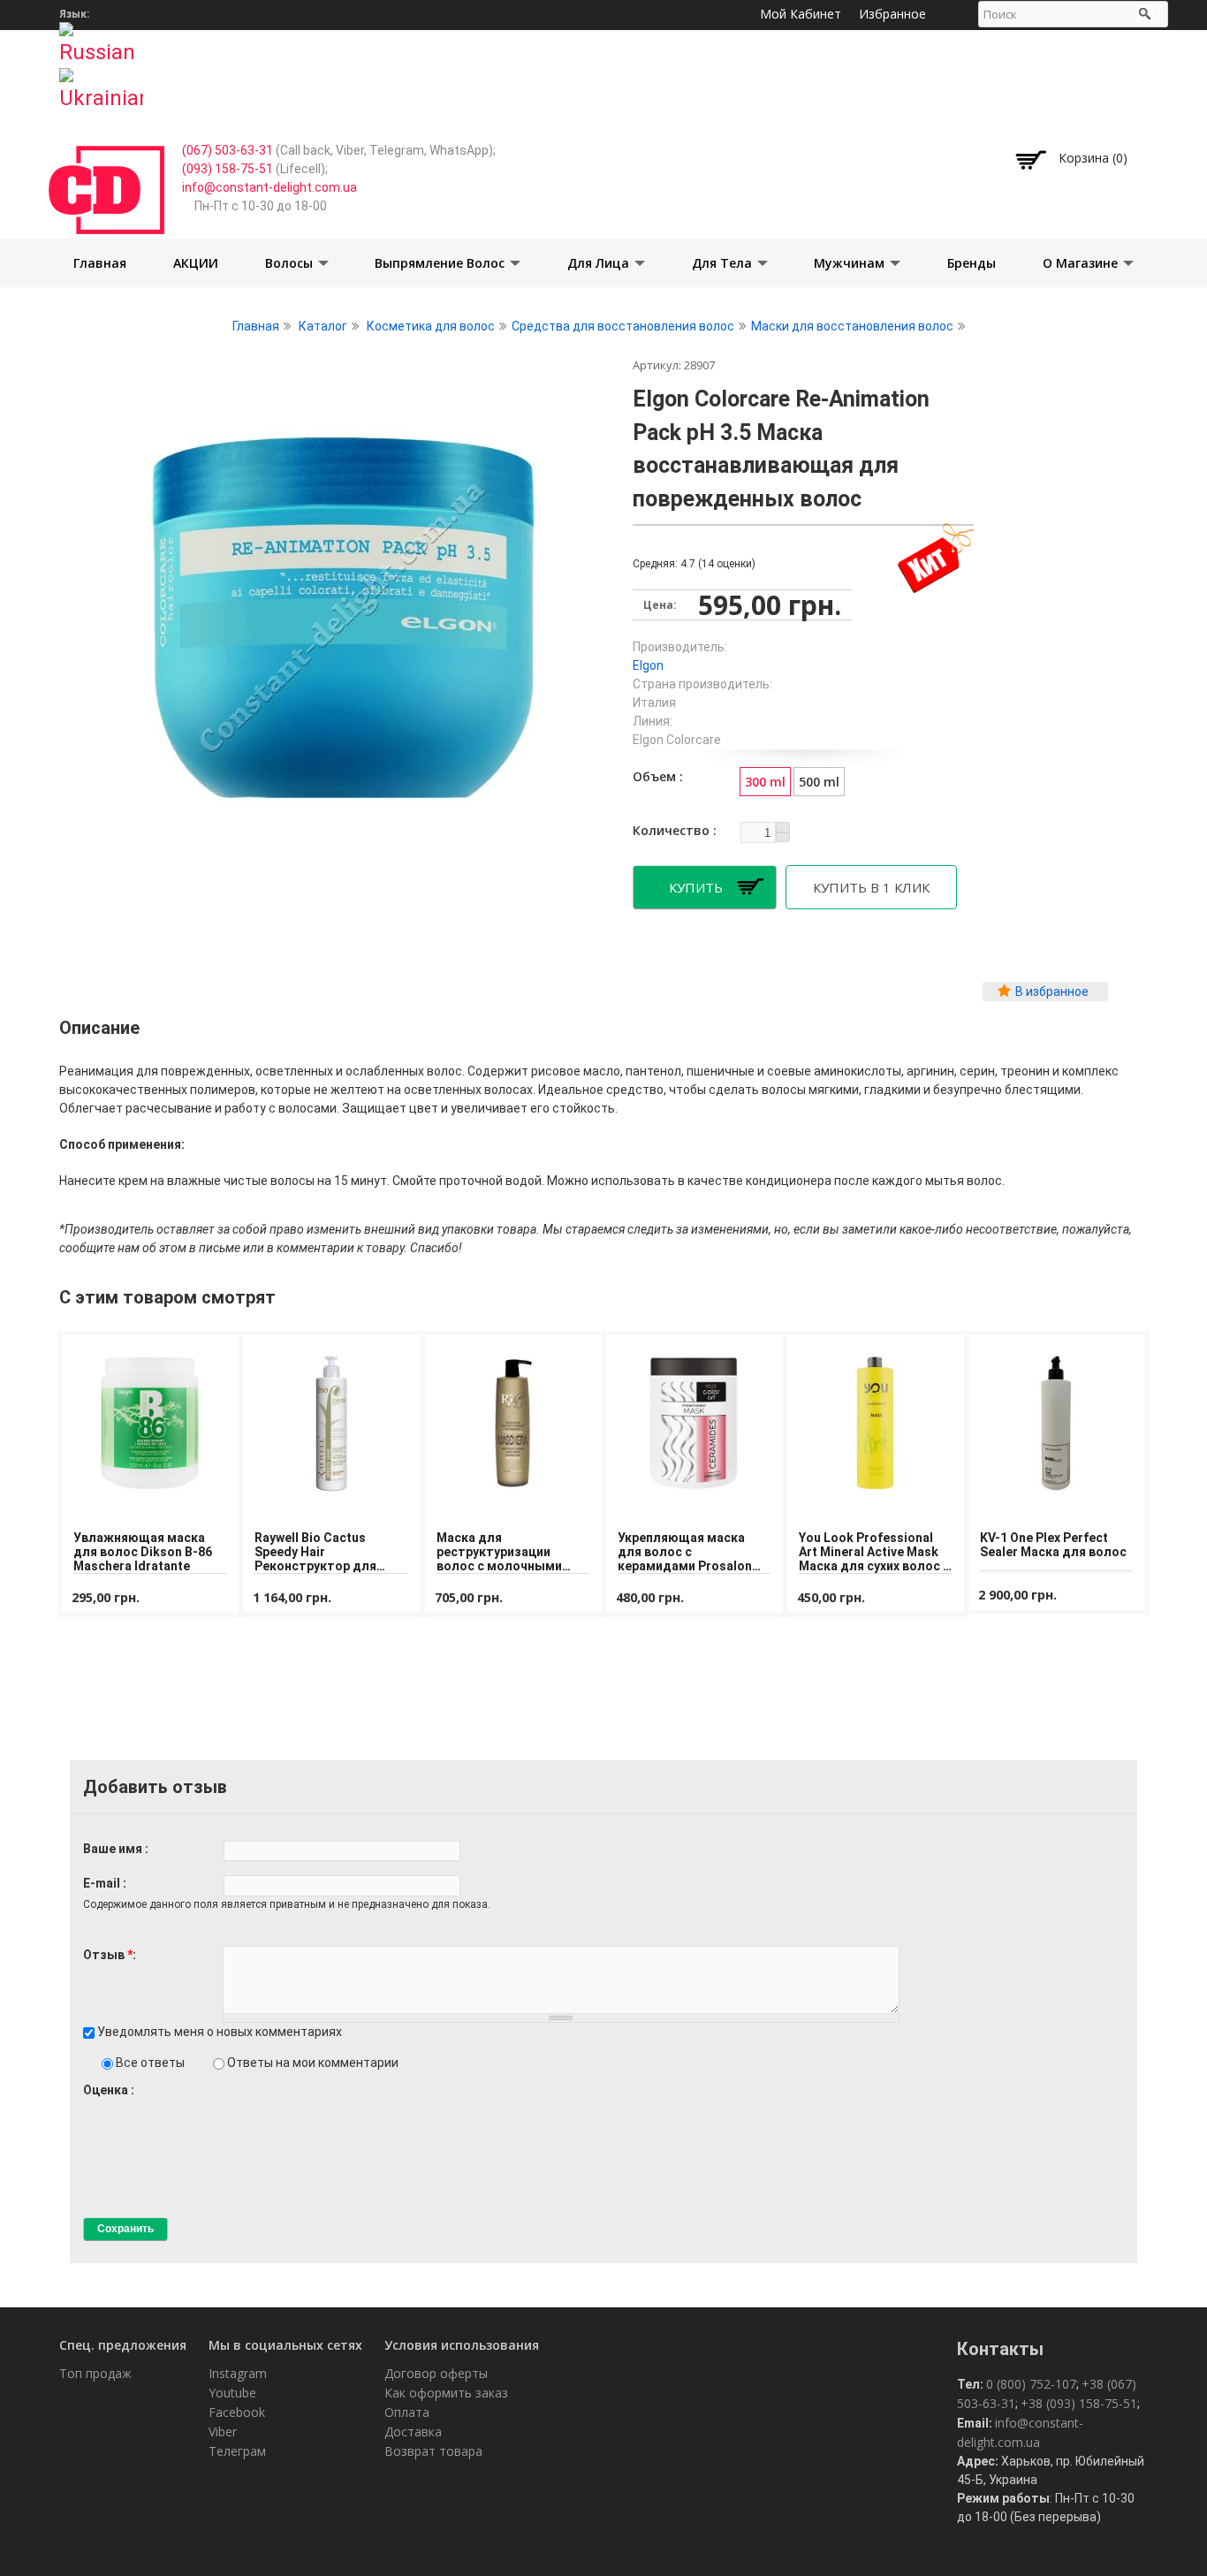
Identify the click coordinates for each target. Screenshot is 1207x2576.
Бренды (972, 263)
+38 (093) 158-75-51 (1079, 2403)
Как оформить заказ (446, 2393)
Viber (223, 2432)
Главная (100, 263)
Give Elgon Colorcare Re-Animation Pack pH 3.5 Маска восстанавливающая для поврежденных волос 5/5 (151, 2106)
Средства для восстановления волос (623, 326)
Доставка (413, 2432)
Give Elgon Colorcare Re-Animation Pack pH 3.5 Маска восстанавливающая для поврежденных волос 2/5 (106, 2106)
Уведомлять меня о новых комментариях (220, 2032)
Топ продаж (95, 2373)
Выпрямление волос (441, 263)
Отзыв (108, 1955)
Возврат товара (433, 2451)
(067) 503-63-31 (228, 150)
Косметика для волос (431, 326)
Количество (673, 830)
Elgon (648, 665)
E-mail (103, 1883)
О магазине (1082, 263)
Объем (656, 776)
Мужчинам (851, 263)
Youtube (232, 2393)
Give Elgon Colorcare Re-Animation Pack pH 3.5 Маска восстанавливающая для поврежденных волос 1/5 (91, 2106)
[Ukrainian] (101, 84)
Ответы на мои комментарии (313, 2063)
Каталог (323, 326)
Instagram (238, 2373)
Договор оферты (436, 2373)
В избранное (1052, 992)
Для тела (724, 263)
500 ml (819, 782)
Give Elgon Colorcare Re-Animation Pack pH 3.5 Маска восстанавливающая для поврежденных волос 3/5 (121, 2106)
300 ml (765, 782)
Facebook (237, 2412)
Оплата (407, 2412)
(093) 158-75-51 (228, 169)
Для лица (600, 263)
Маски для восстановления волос (852, 326)
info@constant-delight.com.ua (269, 187)
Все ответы (152, 2063)
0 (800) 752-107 (1031, 2384)
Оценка (107, 2090)
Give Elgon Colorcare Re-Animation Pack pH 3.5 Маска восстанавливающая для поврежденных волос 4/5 (136, 2106)
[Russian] (101, 38)
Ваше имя (114, 1849)
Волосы (291, 263)
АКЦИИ (196, 263)
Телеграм (237, 2451)
